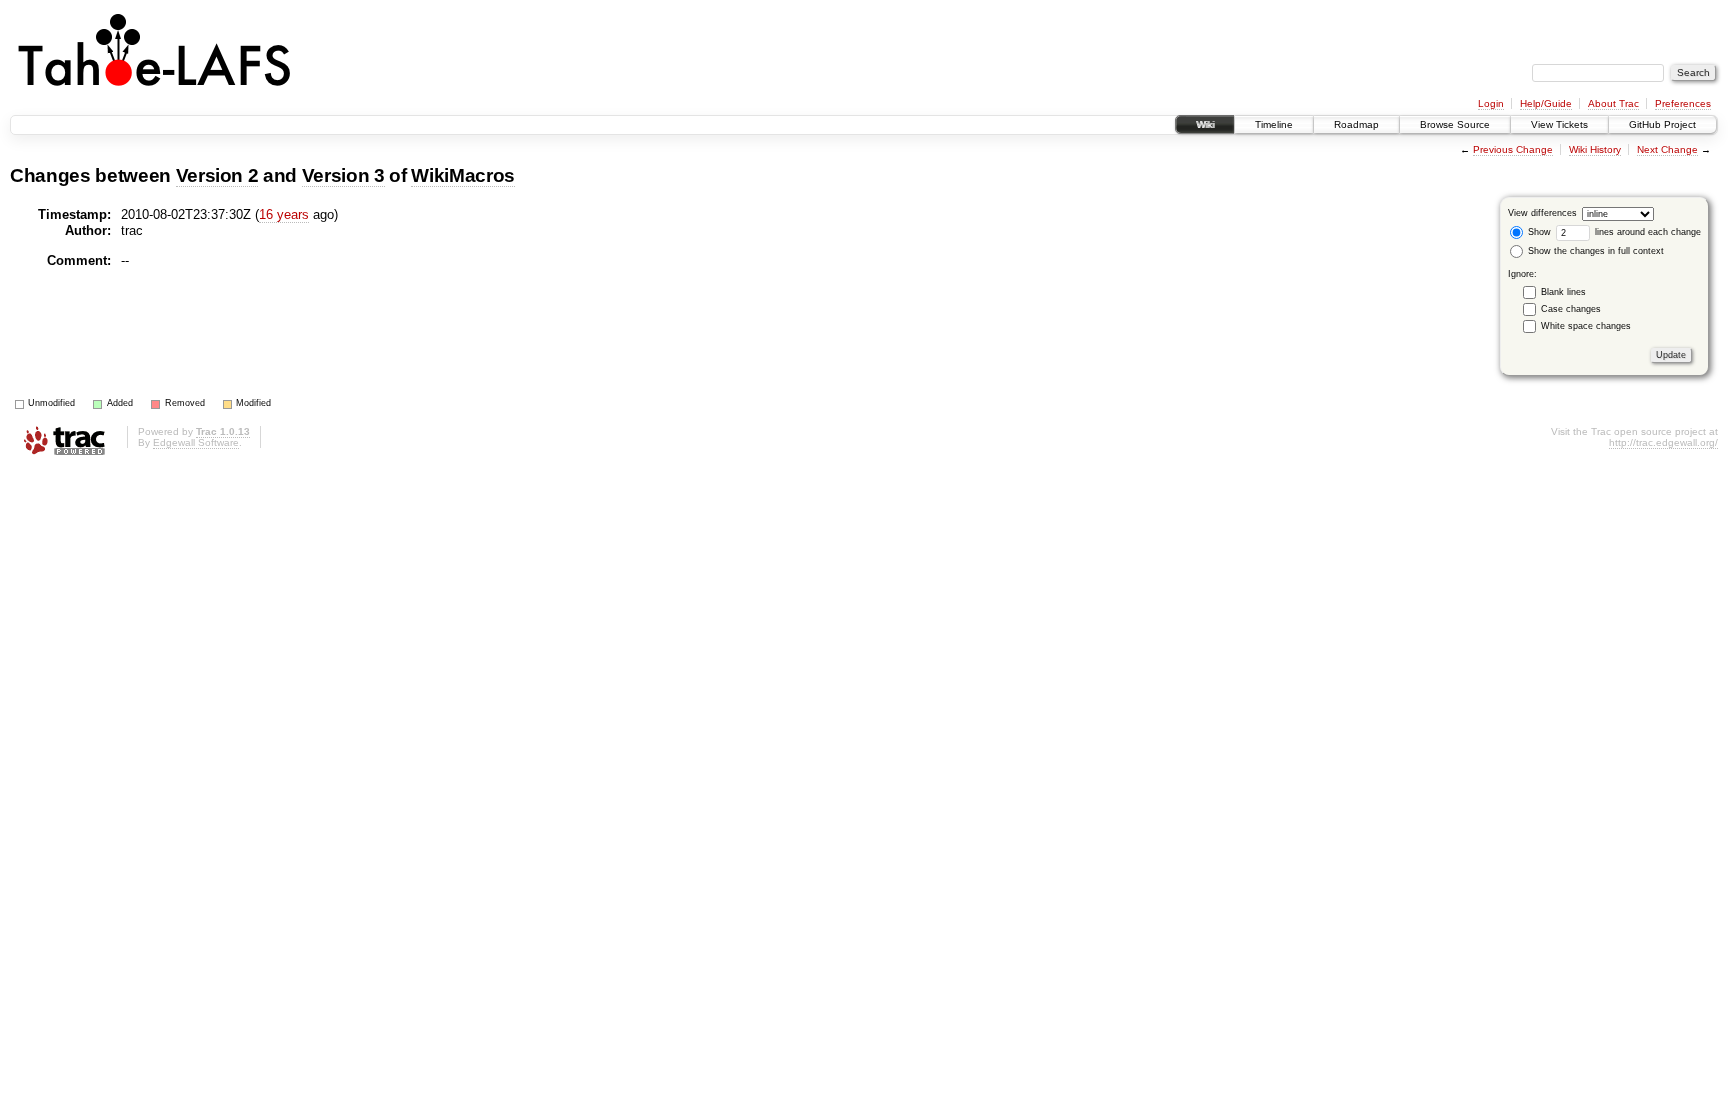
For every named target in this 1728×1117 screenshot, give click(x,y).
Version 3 (343, 175)
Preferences (1683, 103)
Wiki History (1595, 149)
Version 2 (217, 175)
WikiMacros (463, 175)
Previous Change (1513, 149)
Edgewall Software (196, 442)
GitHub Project (1662, 124)
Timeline (1274, 124)
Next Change (1667, 149)
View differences (1542, 213)
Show (1538, 232)
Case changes (1571, 309)
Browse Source (1455, 124)
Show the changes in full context (1594, 251)
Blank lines (1563, 292)
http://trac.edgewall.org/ (1663, 442)
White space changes (1586, 326)
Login (1491, 103)
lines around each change (1646, 232)
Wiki (1205, 124)
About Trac (1613, 103)
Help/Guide (1546, 103)
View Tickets (1559, 124)
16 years (284, 214)
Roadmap (1356, 124)
